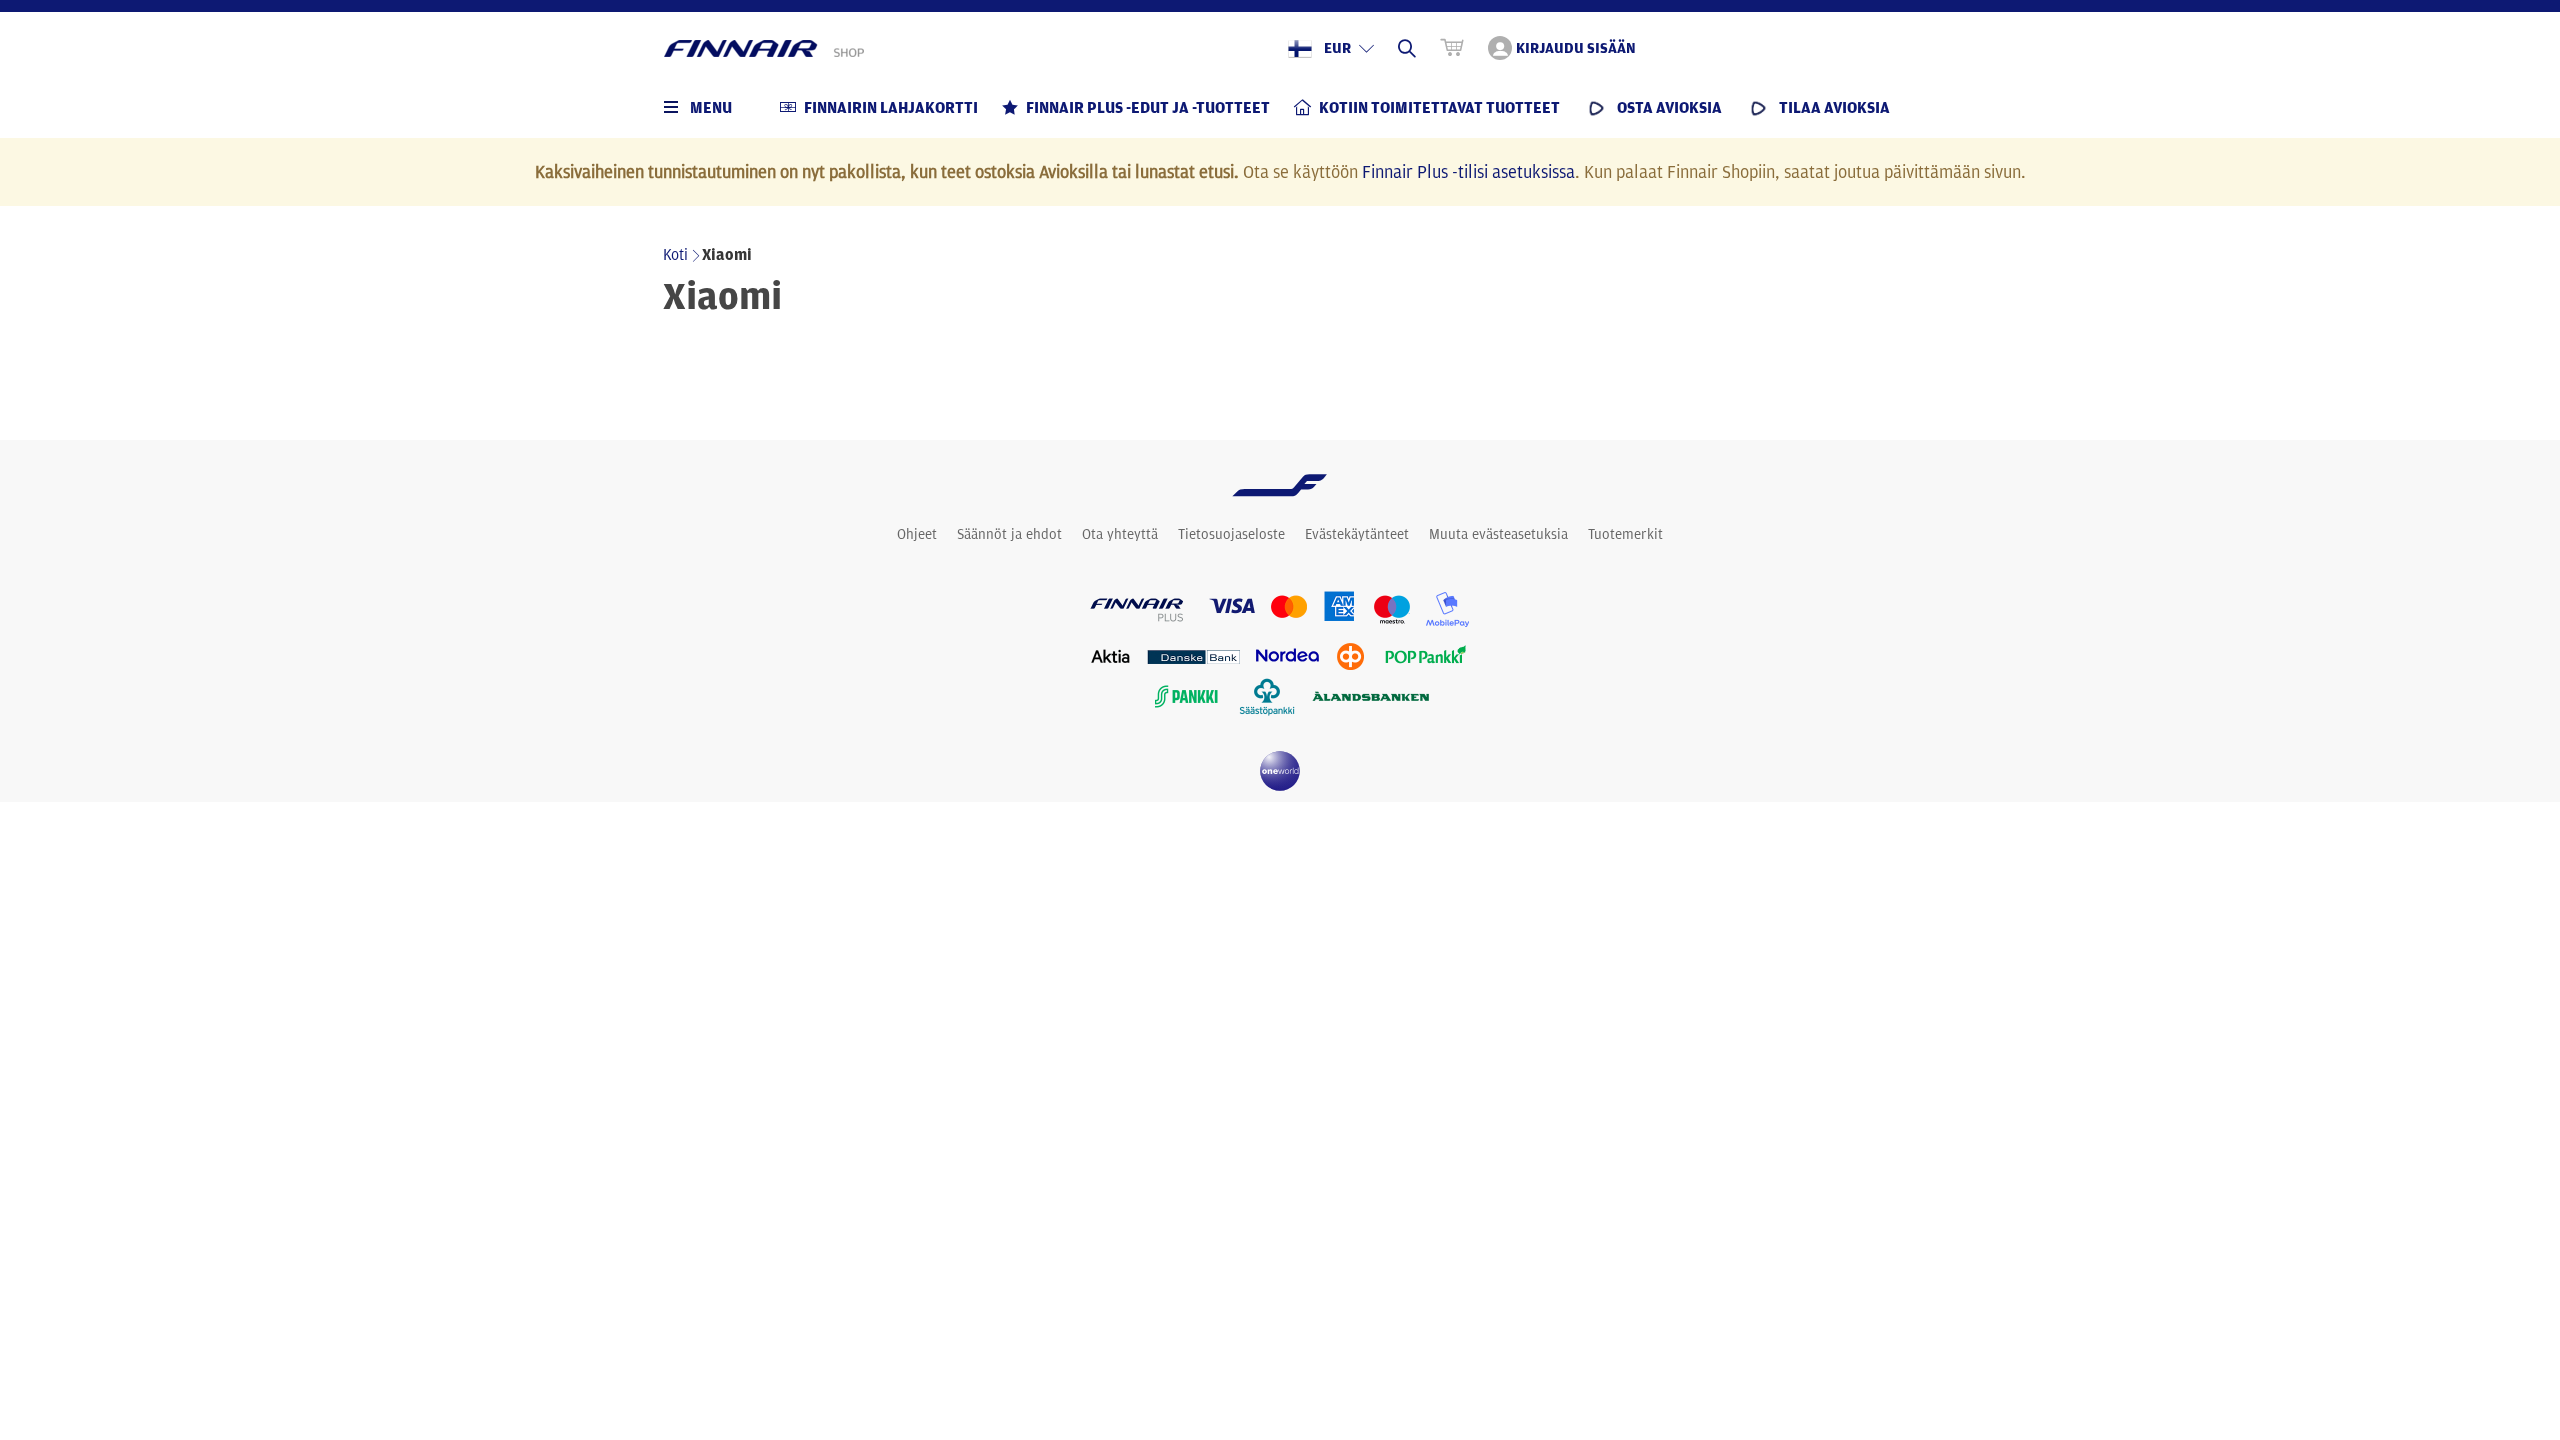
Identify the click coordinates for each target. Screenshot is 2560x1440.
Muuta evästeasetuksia (1498, 534)
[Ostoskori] (1452, 48)
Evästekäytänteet (1357, 534)
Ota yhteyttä (1120, 534)
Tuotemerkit (1625, 534)
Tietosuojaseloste (1231, 534)
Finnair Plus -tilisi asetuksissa (1468, 171)
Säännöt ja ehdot (1009, 534)
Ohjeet (917, 534)
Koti (675, 254)
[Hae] (1407, 48)
